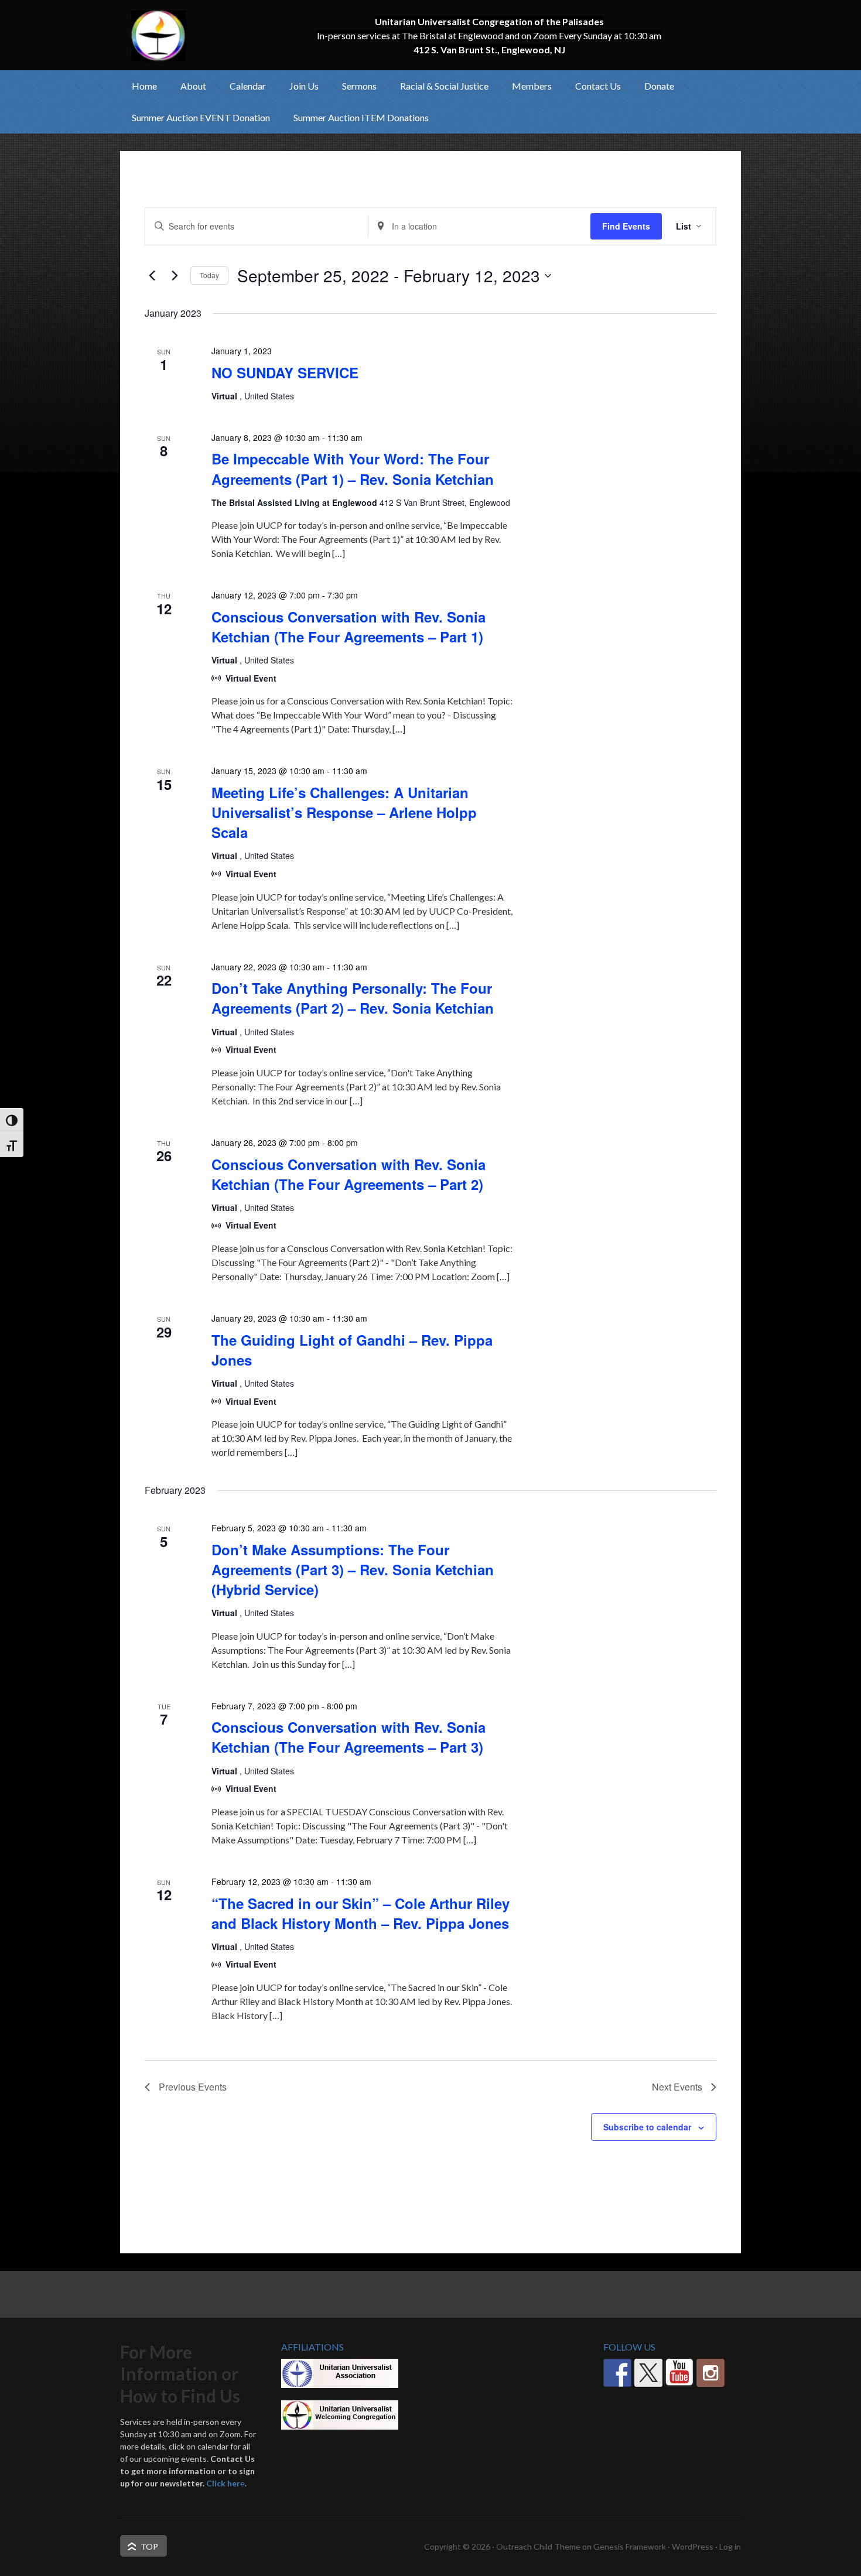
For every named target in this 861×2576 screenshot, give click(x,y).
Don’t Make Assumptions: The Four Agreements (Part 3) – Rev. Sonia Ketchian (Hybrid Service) (353, 1569)
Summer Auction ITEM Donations (361, 117)
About (187, 86)
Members (526, 86)
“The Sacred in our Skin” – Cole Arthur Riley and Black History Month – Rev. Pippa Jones (361, 1913)
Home (144, 86)
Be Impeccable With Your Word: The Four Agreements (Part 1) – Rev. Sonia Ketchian (353, 468)
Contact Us (598, 86)
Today (209, 275)
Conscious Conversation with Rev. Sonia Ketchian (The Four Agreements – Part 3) (348, 1737)
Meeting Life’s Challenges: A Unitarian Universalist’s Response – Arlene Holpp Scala (344, 812)
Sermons (359, 86)
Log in (730, 2546)
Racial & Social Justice (438, 86)
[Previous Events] (152, 276)
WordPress (693, 2546)
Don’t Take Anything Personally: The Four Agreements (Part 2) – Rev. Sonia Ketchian (353, 998)
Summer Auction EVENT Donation (201, 117)
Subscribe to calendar (647, 2127)
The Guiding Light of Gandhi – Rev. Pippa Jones (352, 1350)
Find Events (626, 226)
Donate (659, 86)
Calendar (248, 86)
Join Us (298, 86)
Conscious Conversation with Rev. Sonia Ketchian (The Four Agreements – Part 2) (348, 1174)
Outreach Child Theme (538, 2546)
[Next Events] (175, 276)
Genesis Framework (630, 2546)
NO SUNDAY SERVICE (285, 372)
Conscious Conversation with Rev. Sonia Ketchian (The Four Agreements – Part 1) (348, 627)
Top (149, 2546)
